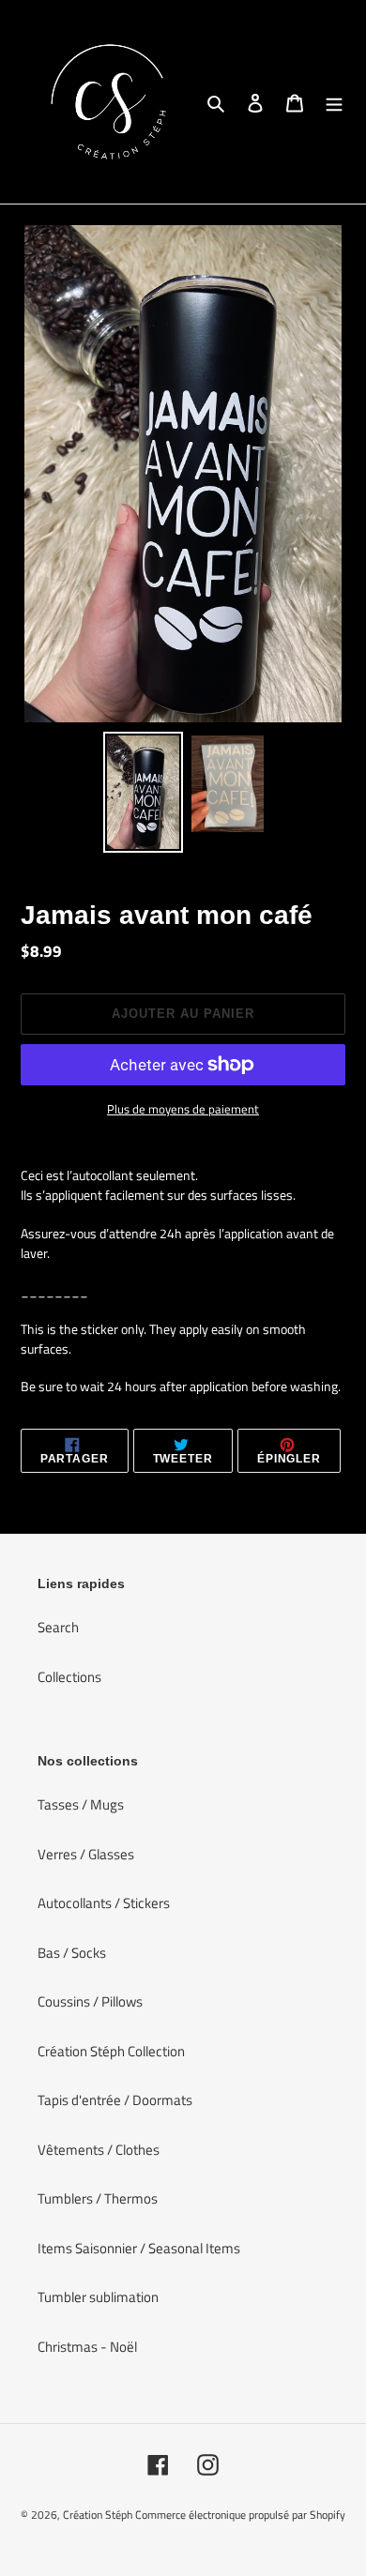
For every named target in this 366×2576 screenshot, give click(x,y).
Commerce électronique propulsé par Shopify (240, 2515)
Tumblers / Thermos (98, 2198)
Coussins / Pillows (90, 2001)
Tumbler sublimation (98, 2297)
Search (58, 1627)
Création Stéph (98, 2515)
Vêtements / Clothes (99, 2150)
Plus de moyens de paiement (183, 1109)
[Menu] (334, 102)
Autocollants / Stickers (104, 1903)
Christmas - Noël (87, 2347)
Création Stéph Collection (111, 2051)
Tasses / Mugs (81, 1804)
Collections (69, 1677)
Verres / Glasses (86, 1854)
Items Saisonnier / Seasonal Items (139, 2248)
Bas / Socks (72, 1953)
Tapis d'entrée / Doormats (115, 2100)
